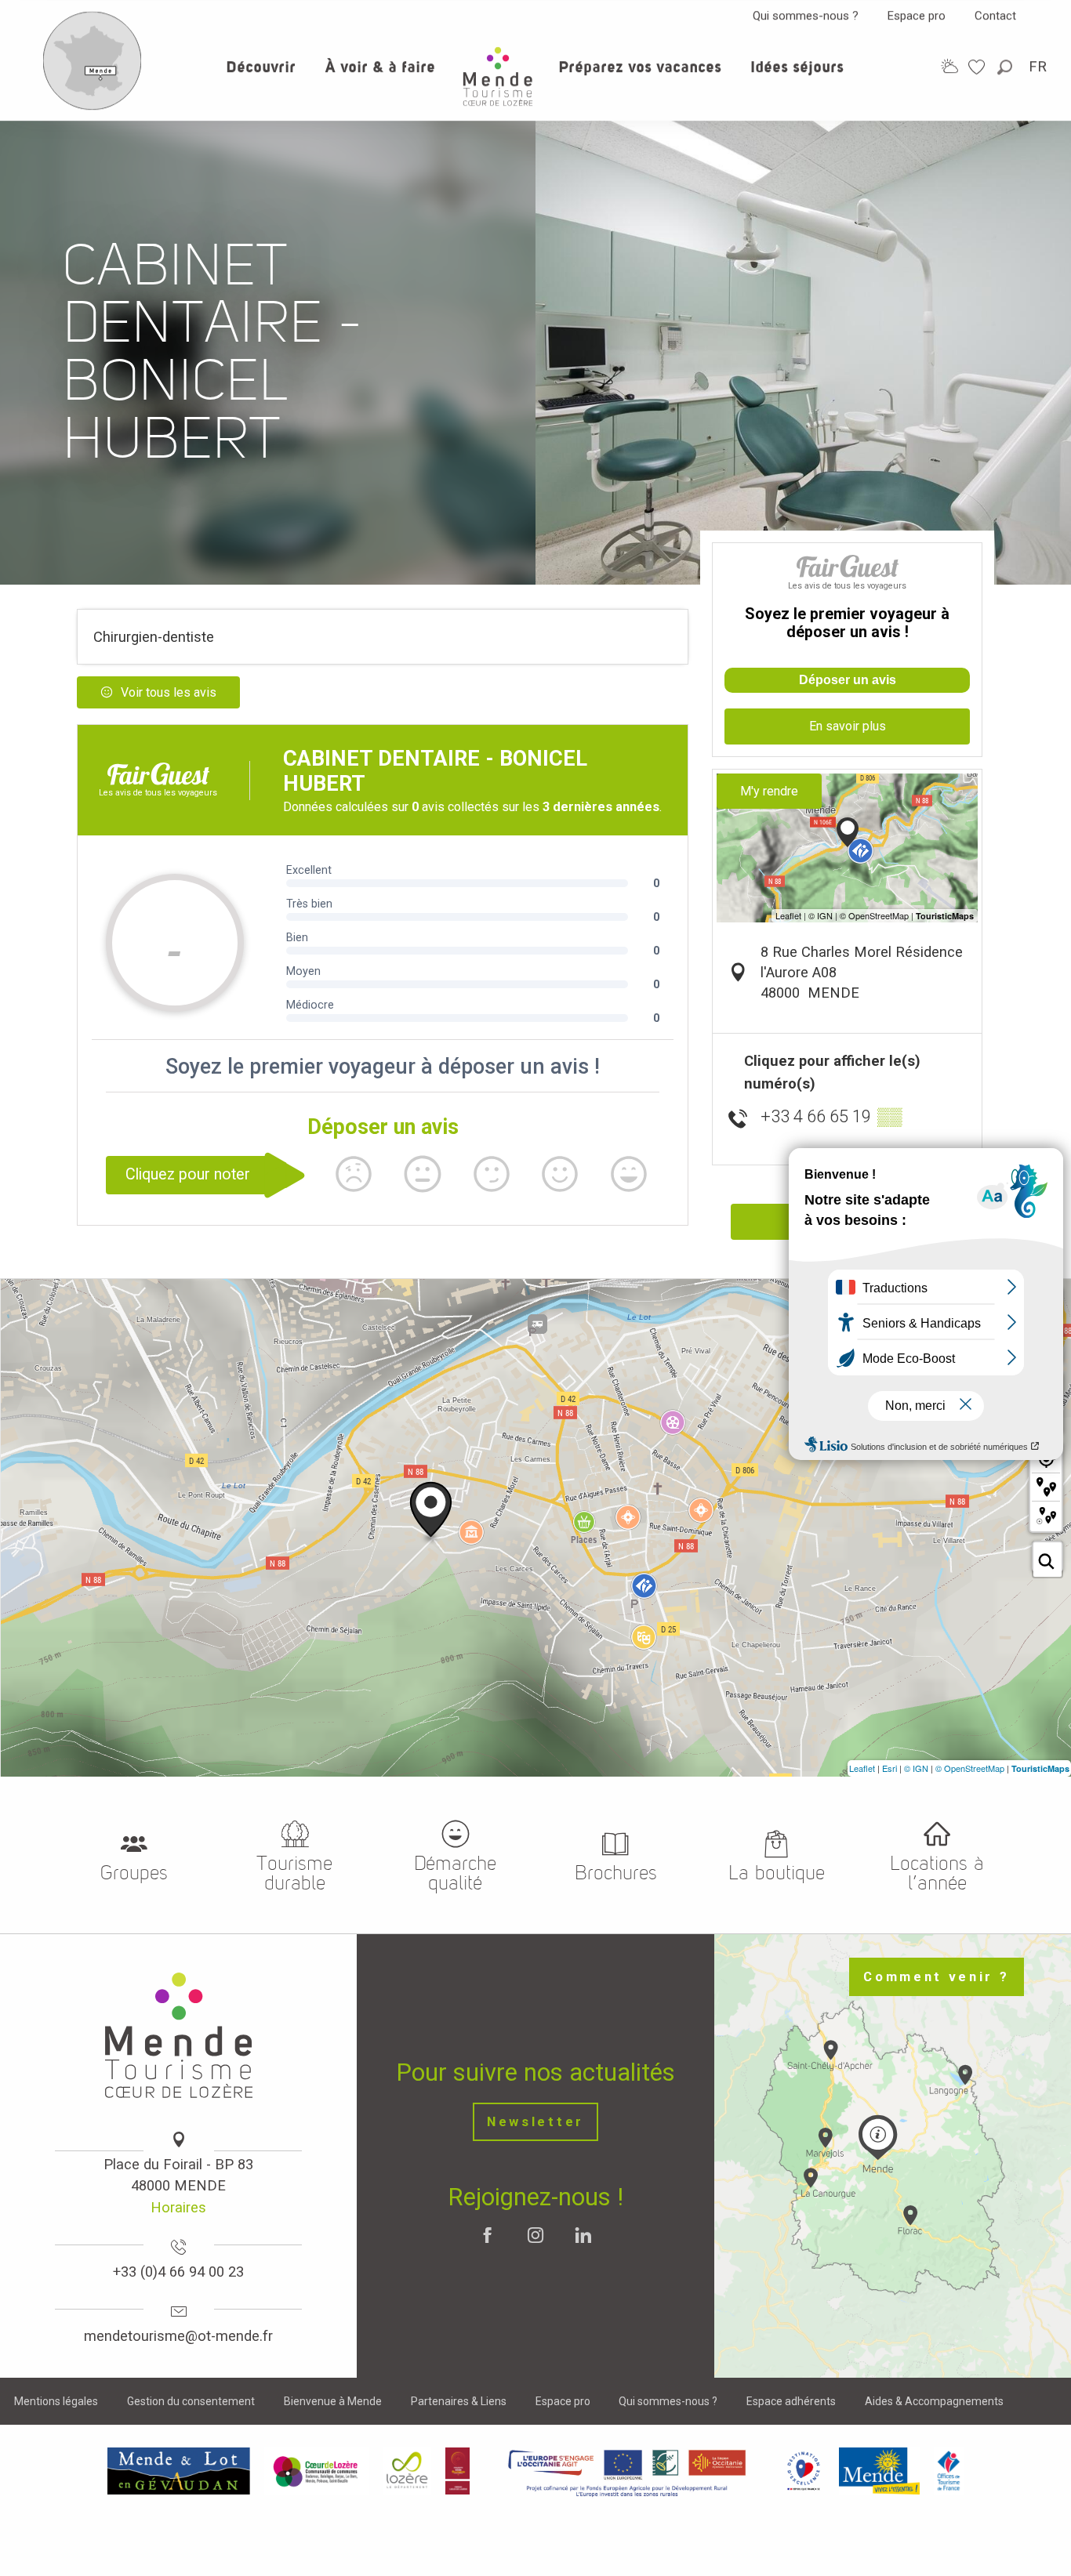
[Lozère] (407, 2471)
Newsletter (535, 2122)
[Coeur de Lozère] (317, 2471)
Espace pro (917, 16)
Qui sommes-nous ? (806, 16)
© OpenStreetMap (970, 1768)
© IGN (916, 1768)
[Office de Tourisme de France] (949, 2471)
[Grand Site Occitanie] (458, 2471)
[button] (1006, 67)
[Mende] (880, 2471)
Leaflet (862, 1768)
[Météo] (949, 66)
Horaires (178, 2207)
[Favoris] (978, 67)
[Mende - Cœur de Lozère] (498, 76)
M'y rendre (769, 791)
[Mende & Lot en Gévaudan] (179, 2471)
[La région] (627, 2471)
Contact (995, 16)
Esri (889, 1768)
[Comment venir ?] (93, 107)
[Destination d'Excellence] (803, 2471)
